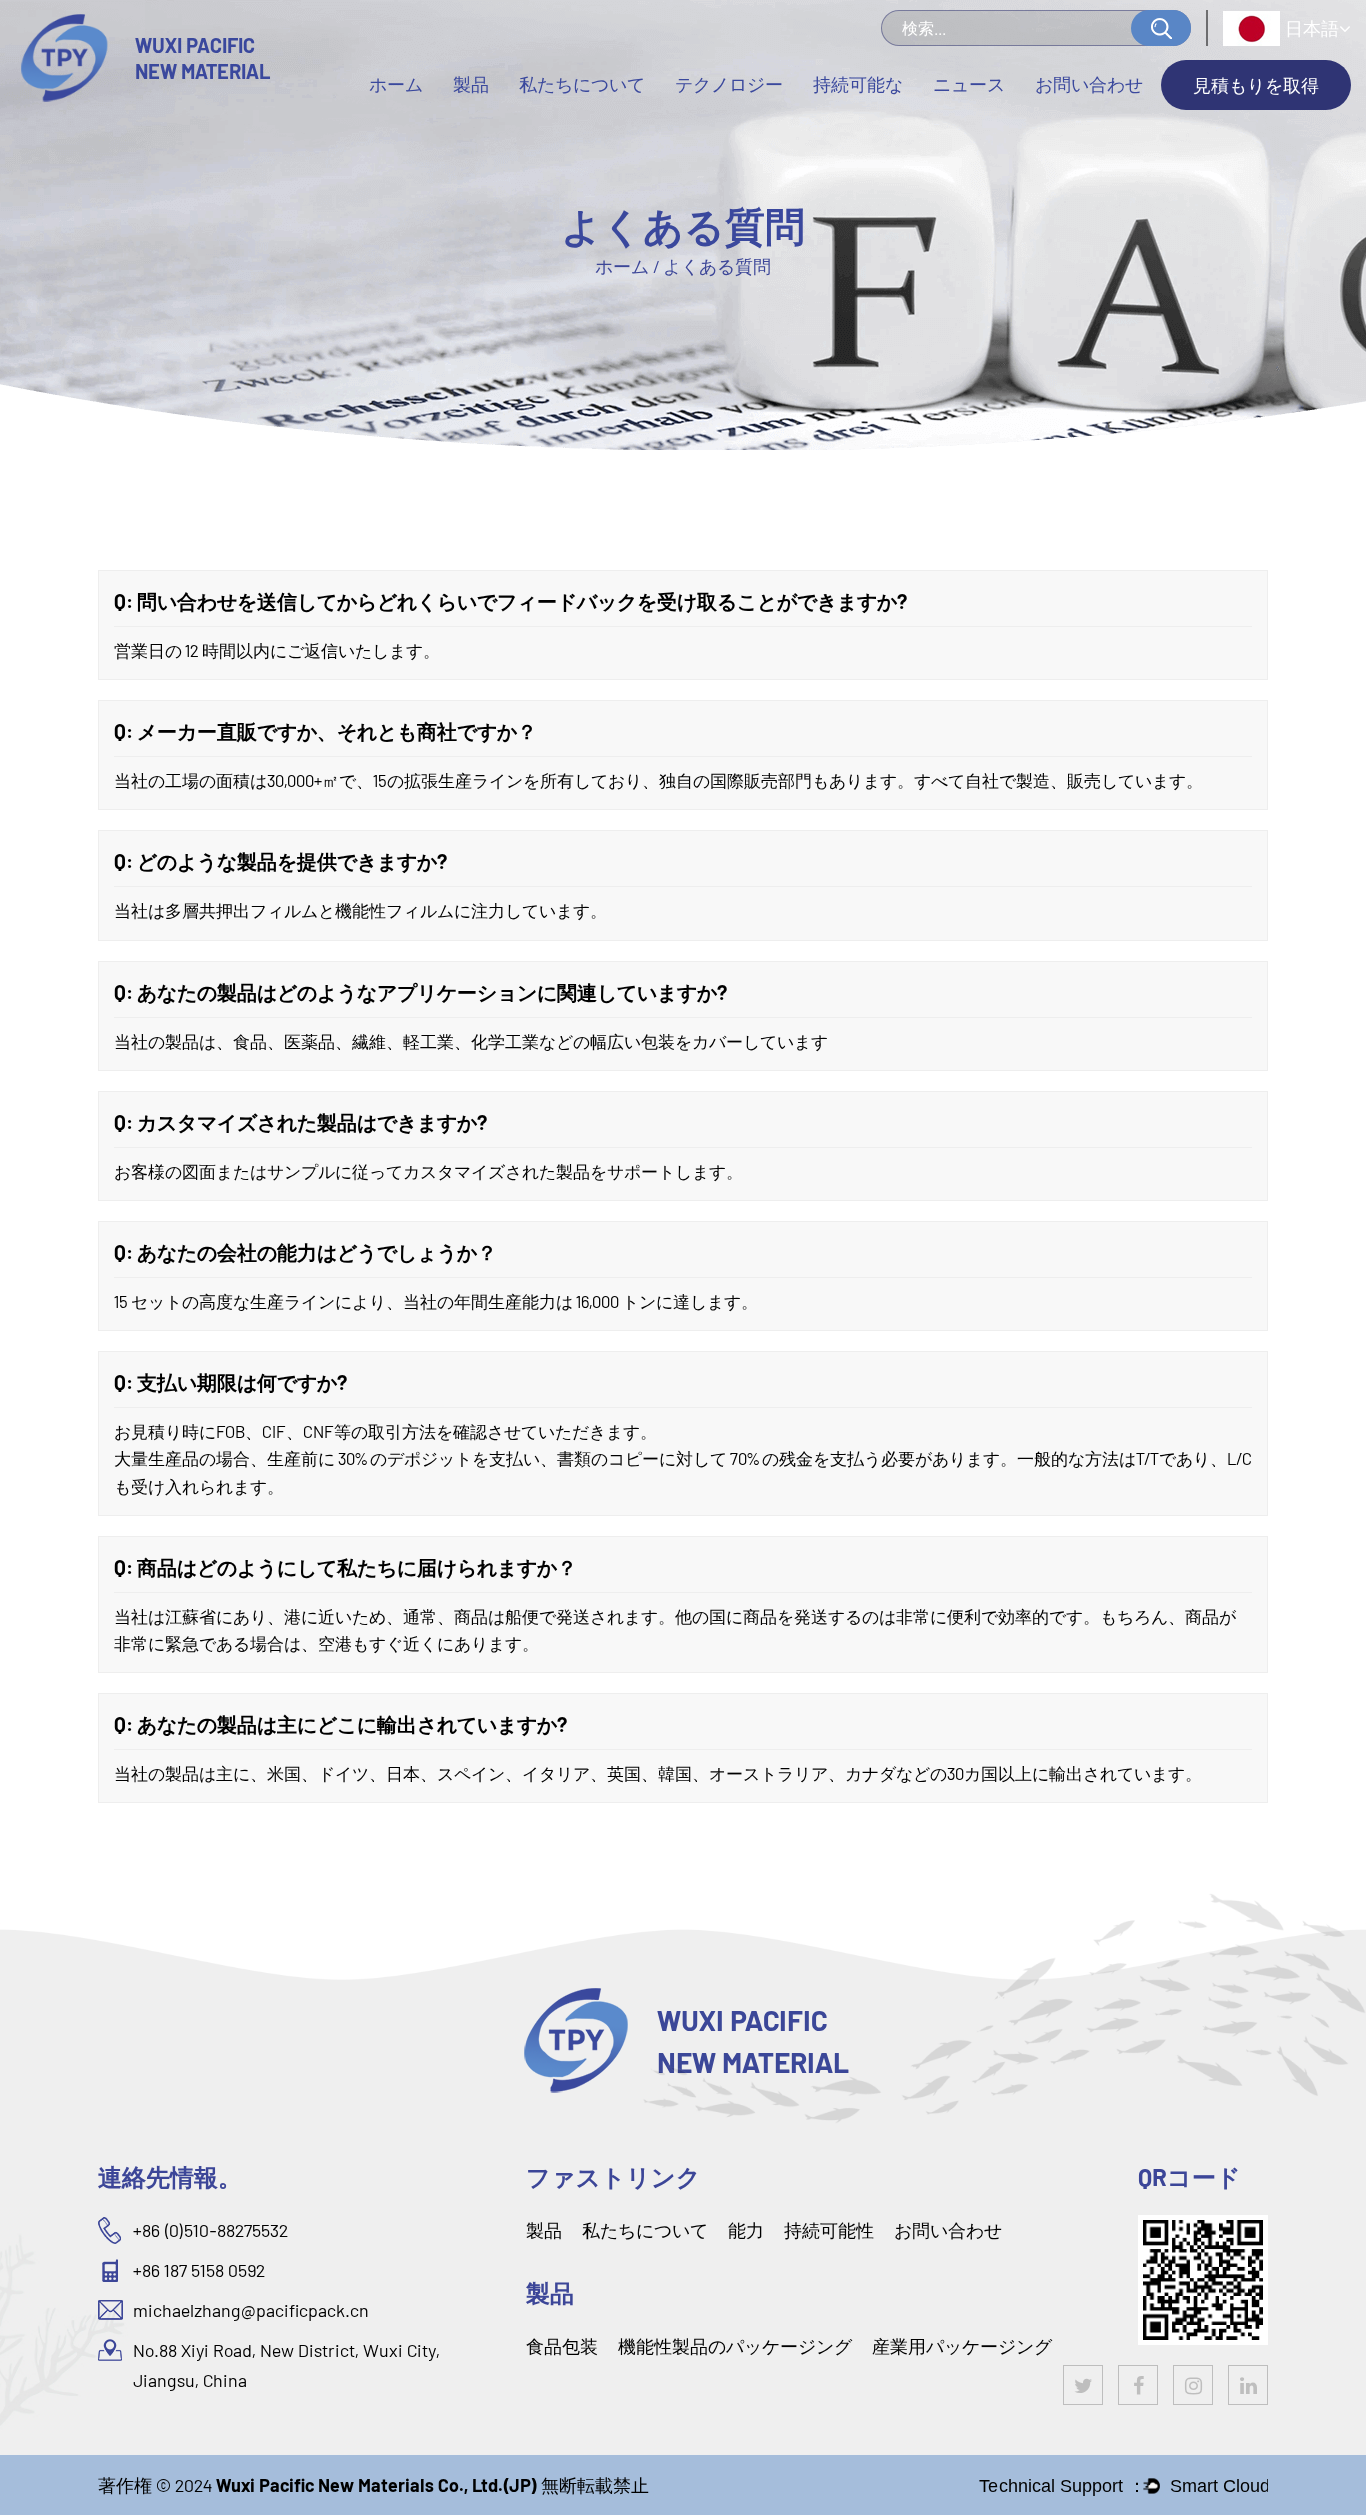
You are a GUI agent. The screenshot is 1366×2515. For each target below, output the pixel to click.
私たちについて (582, 84)
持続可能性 (829, 2230)
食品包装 (562, 2346)
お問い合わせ (1089, 84)
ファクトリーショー (595, 119)
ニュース (969, 84)
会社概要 (556, 121)
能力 (746, 2230)
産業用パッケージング (962, 2346)
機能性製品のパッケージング (735, 2346)
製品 (471, 84)
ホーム (396, 84)
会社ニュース (985, 121)
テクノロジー (729, 84)
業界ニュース (984, 119)
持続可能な (858, 84)
